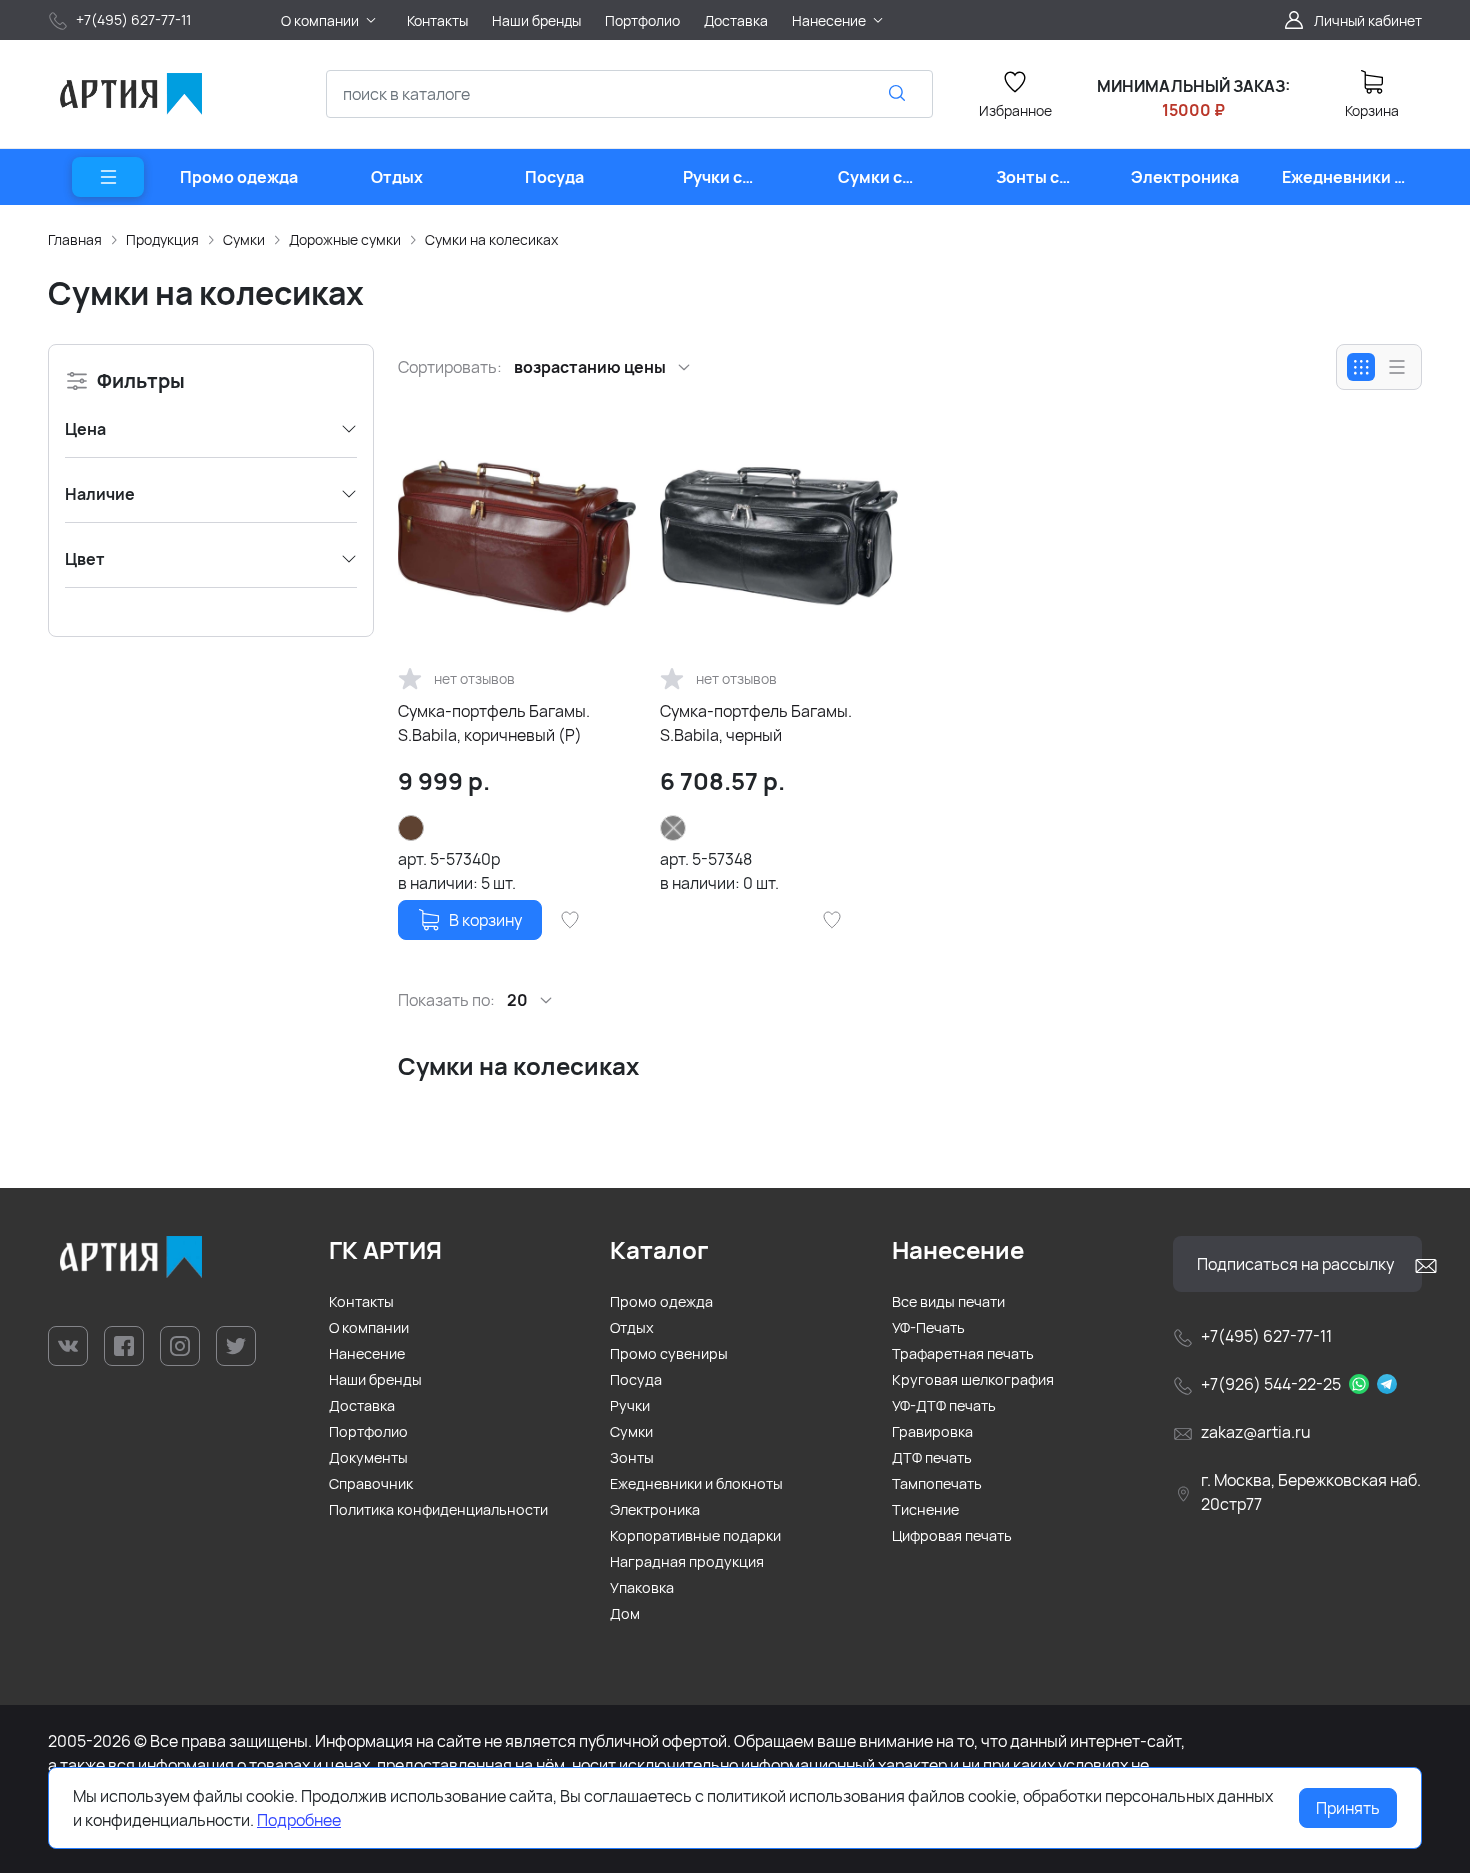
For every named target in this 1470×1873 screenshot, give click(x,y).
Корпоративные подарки (695, 1535)
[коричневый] (411, 828)
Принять (1348, 1808)
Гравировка (932, 1431)
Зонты (632, 1457)
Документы (368, 1457)
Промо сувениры (669, 1353)
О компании (369, 1327)
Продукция (162, 239)
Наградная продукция (687, 1561)
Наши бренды (375, 1379)
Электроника (655, 1509)
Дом (625, 1613)
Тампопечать (937, 1483)
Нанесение (367, 1353)
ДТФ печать (932, 1457)
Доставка (362, 1405)
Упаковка (642, 1587)
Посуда (636, 1379)
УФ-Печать (928, 1327)
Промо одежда (661, 1301)
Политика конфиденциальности (438, 1509)
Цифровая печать (952, 1535)
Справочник (371, 1483)
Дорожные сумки (345, 239)
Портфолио (368, 1431)
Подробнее (299, 1820)
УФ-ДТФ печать (944, 1405)
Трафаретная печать (963, 1353)
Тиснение (925, 1509)
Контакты (361, 1301)
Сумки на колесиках (491, 239)
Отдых (632, 1327)
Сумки (244, 239)
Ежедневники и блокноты (696, 1483)
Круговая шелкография (973, 1379)
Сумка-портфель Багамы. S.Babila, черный (756, 723)
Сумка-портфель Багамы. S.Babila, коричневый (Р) (494, 723)
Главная (75, 239)
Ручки (630, 1405)
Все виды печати (948, 1301)
